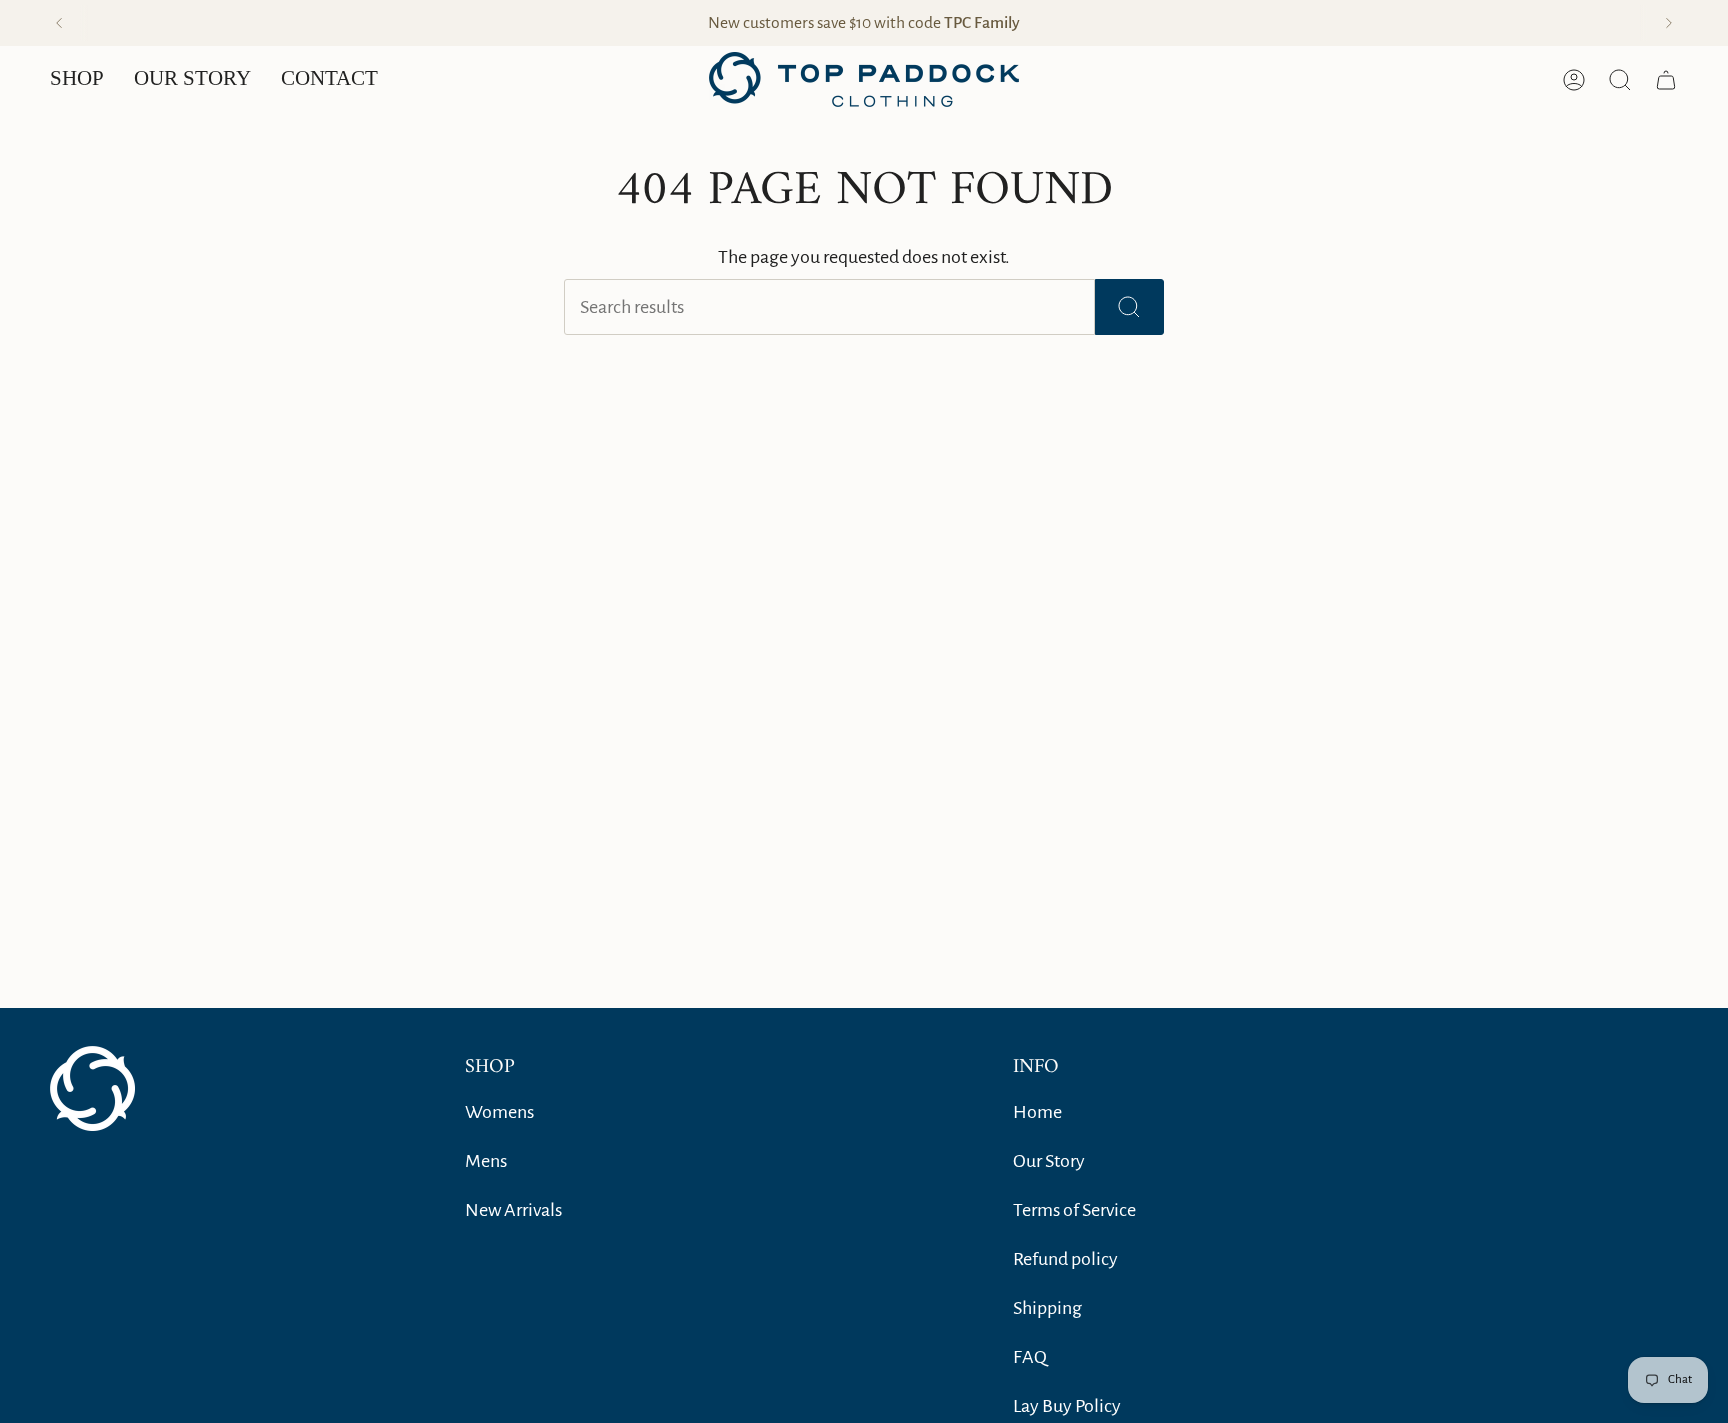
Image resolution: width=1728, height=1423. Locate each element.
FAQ (1030, 1357)
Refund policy (1065, 1259)
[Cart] (1666, 80)
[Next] (1669, 23)
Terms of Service (1074, 1210)
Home (1037, 1112)
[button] (77, 79)
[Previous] (59, 23)
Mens (486, 1161)
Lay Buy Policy (1067, 1406)
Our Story (1049, 1161)
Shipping (1047, 1308)
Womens (499, 1112)
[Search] (1129, 307)
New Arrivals (513, 1210)
